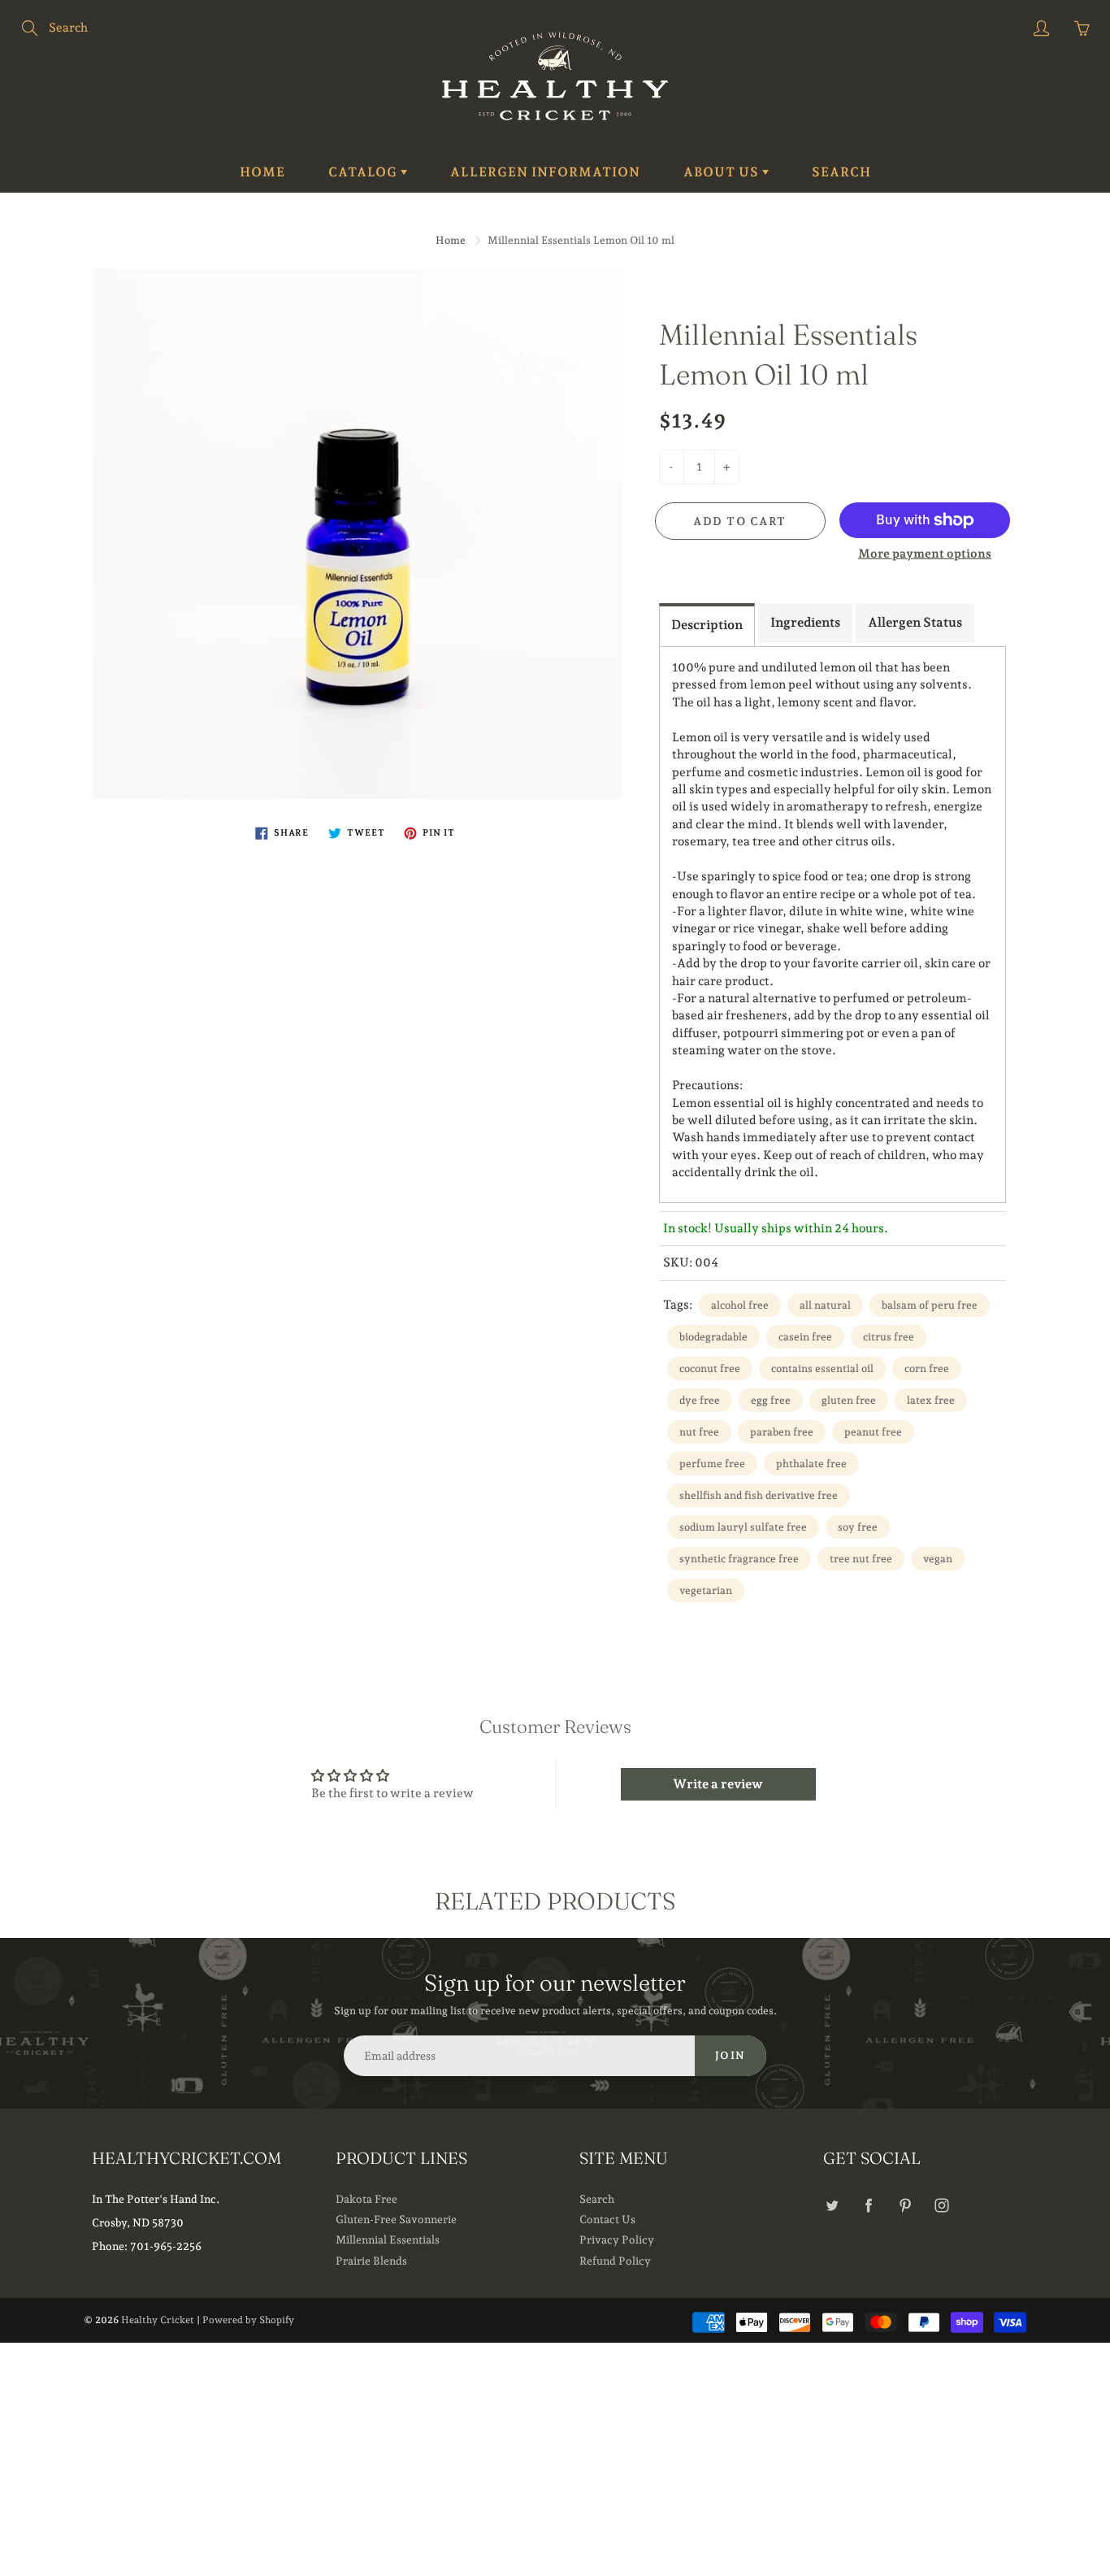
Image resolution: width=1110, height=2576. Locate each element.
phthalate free (811, 1464)
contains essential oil (822, 1368)
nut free (699, 1432)
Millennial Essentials (388, 2239)
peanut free (873, 1432)
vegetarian (706, 1590)
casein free (805, 1337)
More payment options (925, 554)
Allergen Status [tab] (915, 622)
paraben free (782, 1432)
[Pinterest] (905, 2206)
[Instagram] (941, 2206)
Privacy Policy (617, 2239)
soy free (858, 1527)
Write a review (718, 1784)
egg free (771, 1400)
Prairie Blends (371, 2261)
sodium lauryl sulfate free (743, 1527)
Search (841, 172)
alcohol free (740, 1305)
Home (262, 172)
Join (731, 2055)
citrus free (889, 1337)
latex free (931, 1400)
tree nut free (861, 1559)
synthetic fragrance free (739, 1559)
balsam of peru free (930, 1305)
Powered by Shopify (248, 2320)
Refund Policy (615, 2261)
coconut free (710, 1368)
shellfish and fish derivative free (759, 1495)
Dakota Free (366, 2199)
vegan (938, 1559)
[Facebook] (868, 2206)
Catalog (364, 172)
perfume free (712, 1464)
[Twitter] (832, 2206)
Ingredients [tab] (805, 622)
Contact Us (607, 2219)
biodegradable (713, 1337)
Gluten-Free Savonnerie (396, 2219)
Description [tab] (707, 625)
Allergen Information (545, 172)
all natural (825, 1305)
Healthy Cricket (158, 2320)
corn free (927, 1368)
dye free (700, 1400)
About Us (723, 172)
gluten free (849, 1400)
